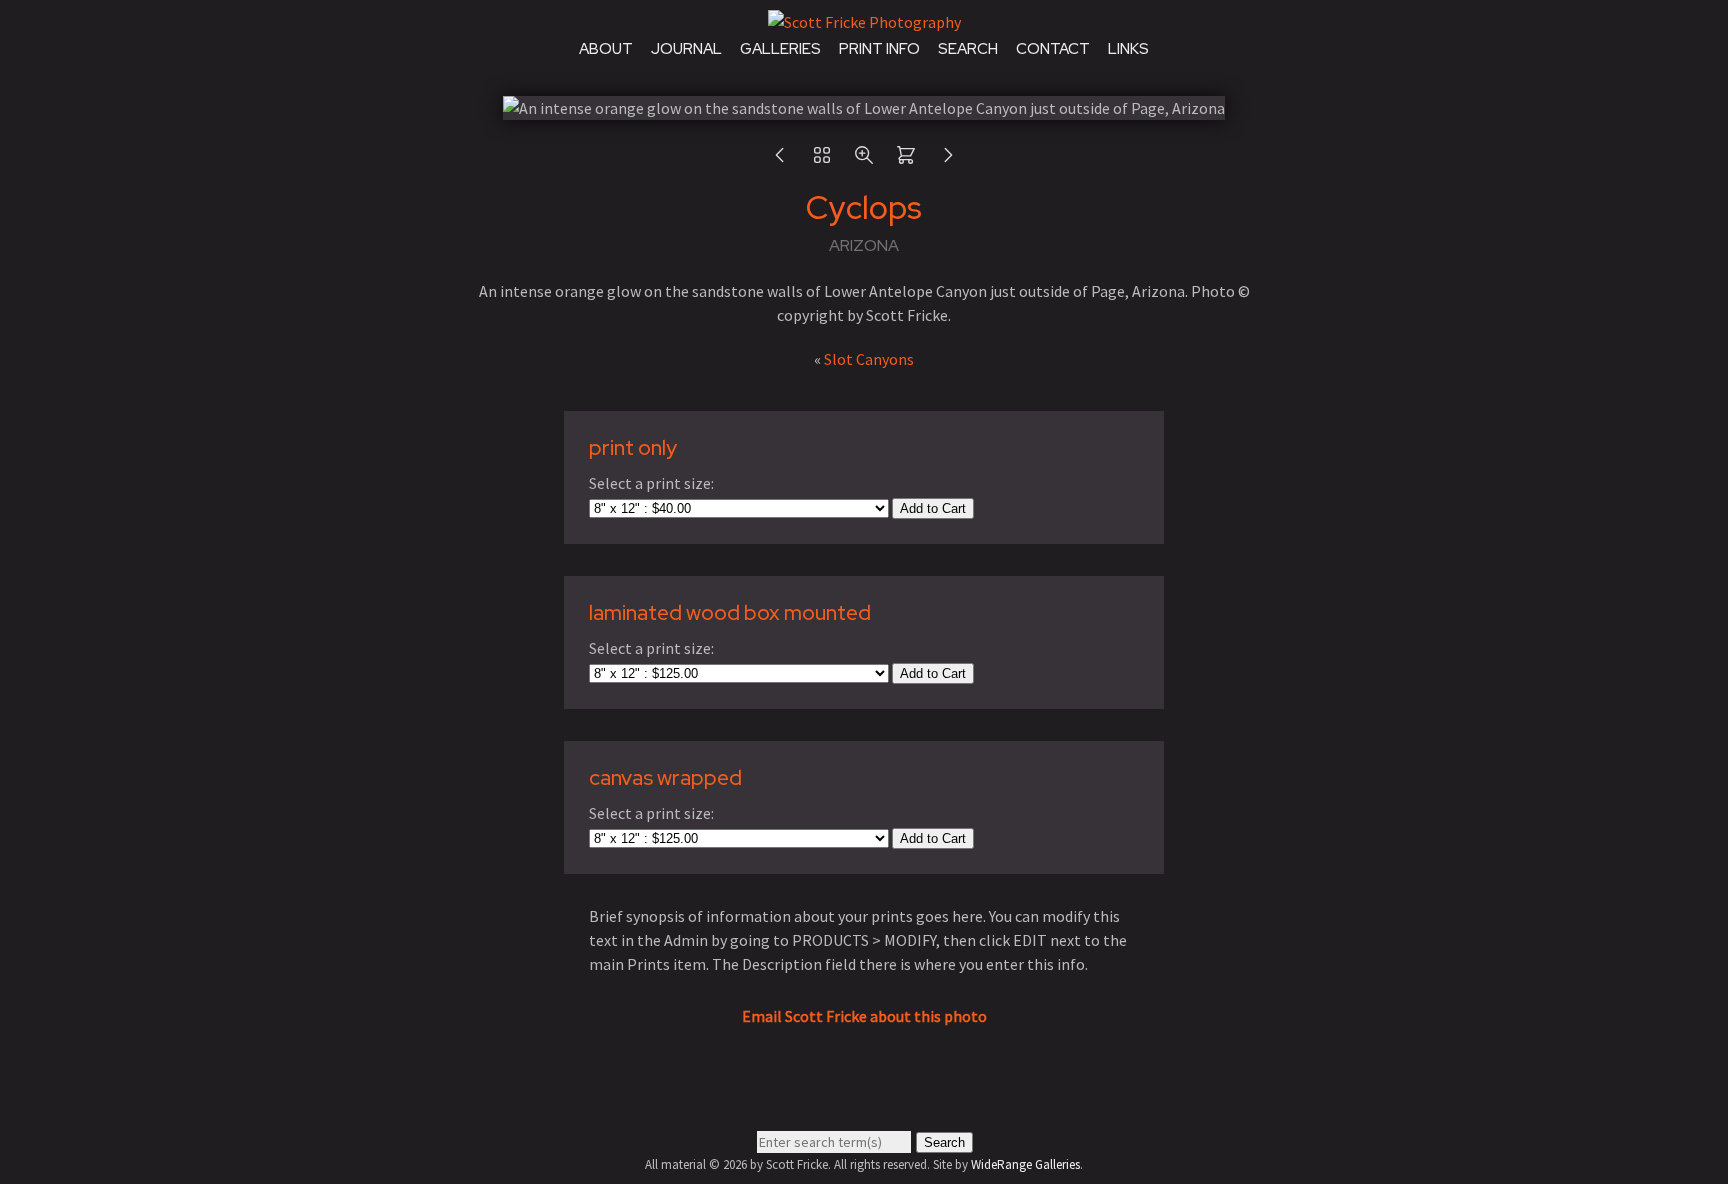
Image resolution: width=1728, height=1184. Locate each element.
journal (686, 49)
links (1128, 49)
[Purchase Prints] (906, 160)
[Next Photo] (948, 160)
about (606, 49)
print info (879, 49)
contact (1053, 49)
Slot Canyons (869, 359)
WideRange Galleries (1025, 1164)
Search (944, 1142)
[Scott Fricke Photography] (864, 22)
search (968, 49)
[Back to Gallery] (822, 160)
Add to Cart (933, 508)
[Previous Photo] (780, 160)
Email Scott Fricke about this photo (864, 1016)
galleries (780, 49)
